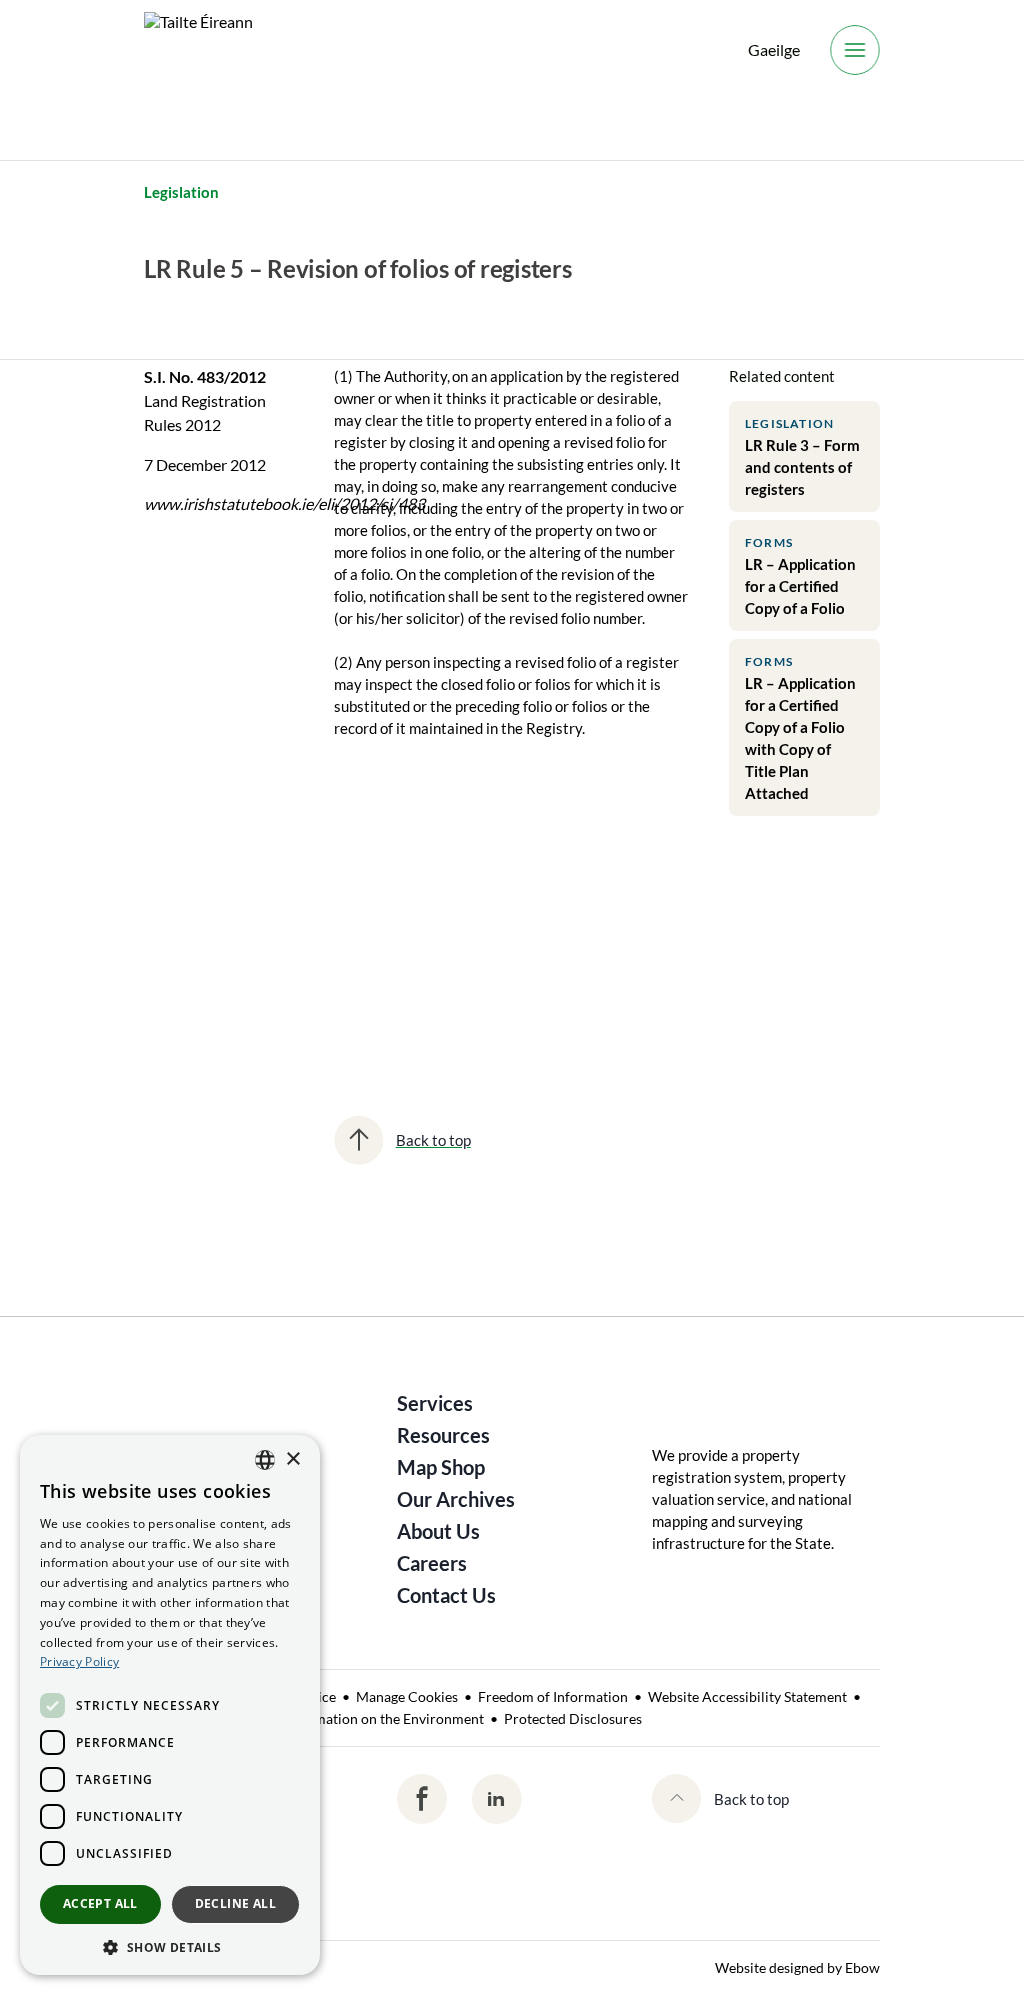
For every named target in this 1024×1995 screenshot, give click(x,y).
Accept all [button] (100, 1903)
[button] (170, 1946)
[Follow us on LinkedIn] (496, 1799)
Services (435, 1403)
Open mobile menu (855, 50)
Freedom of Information (553, 1696)
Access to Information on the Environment (352, 1718)
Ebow (862, 1967)
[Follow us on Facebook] (422, 1799)
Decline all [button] (235, 1903)
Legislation (181, 192)
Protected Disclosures (573, 1718)
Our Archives (456, 1499)
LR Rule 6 (486, 924)
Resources (443, 1435)
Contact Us (446, 1595)
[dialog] (170, 1705)
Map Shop (441, 1467)
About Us (438, 1531)
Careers (432, 1563)
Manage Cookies (407, 1696)
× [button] (292, 1459)
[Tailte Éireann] (198, 50)
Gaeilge (774, 49)
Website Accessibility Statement (747, 1696)
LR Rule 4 (361, 924)
